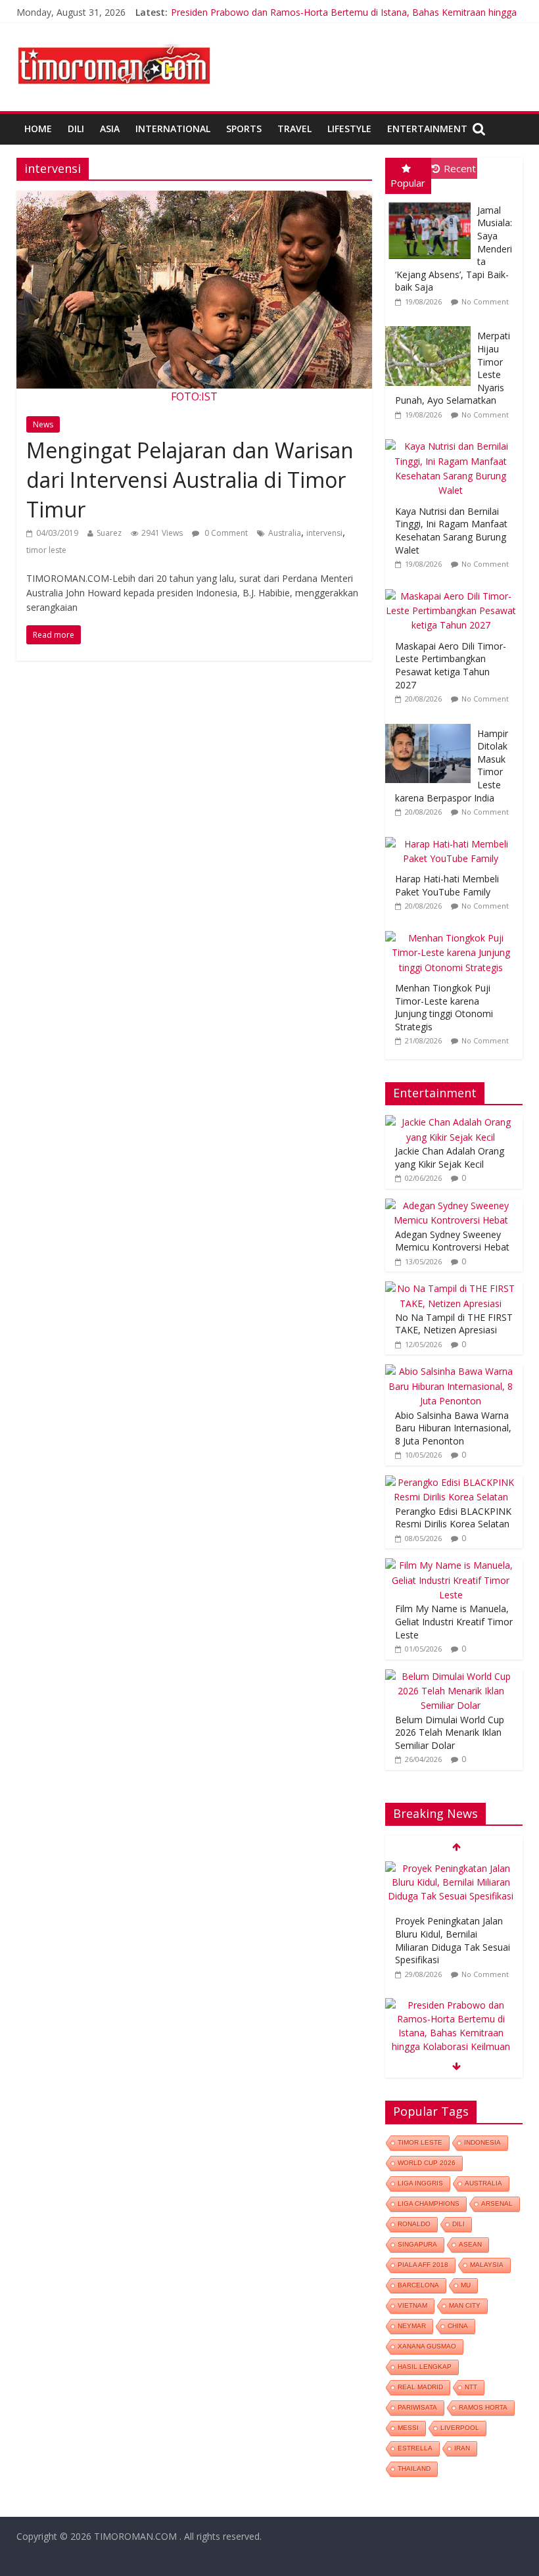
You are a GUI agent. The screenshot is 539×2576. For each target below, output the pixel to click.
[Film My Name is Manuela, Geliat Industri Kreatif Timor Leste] (451, 1565)
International (173, 129)
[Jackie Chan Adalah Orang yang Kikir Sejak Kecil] (451, 1122)
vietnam (412, 2305)
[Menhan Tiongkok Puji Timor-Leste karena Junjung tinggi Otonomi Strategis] (454, 931)
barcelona (418, 2285)
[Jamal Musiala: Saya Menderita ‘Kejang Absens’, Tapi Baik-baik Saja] (431, 201)
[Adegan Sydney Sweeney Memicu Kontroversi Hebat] (451, 1205)
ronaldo (414, 2224)
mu (466, 2285)
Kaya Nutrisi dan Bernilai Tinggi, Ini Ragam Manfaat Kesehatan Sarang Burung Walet (451, 531)
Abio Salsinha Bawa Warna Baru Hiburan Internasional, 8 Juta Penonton (453, 1428)
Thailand (414, 2469)
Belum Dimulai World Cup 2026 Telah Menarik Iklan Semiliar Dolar (450, 1732)
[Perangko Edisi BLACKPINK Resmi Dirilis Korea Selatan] (451, 1482)
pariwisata (417, 2407)
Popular (408, 183)
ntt (471, 2387)
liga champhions (429, 2204)
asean (470, 2244)
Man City (465, 2305)
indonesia (482, 2142)
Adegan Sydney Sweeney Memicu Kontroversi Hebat (452, 1241)
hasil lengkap (425, 2367)
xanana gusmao (427, 2346)
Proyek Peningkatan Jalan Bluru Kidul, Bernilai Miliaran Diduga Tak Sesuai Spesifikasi (453, 1940)
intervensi (324, 533)
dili (458, 2224)
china (458, 2326)
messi (408, 2428)
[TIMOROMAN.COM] (114, 43)
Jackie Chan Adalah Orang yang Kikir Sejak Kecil (450, 1157)
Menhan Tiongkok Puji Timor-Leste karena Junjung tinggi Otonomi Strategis (444, 1007)
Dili (76, 129)
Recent (460, 168)
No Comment (485, 301)
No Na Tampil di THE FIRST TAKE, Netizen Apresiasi (454, 1324)
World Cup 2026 (427, 2163)
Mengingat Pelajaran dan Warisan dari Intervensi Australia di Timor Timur (190, 480)
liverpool (460, 2428)
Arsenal (497, 2204)
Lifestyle (349, 129)
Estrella (415, 2448)
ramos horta (483, 2407)
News (43, 424)
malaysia (487, 2265)
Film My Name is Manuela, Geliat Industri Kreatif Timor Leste (454, 1621)
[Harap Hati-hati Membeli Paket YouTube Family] (454, 837)
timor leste (46, 550)
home (38, 129)
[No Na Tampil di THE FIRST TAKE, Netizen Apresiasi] (451, 1288)
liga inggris (420, 2183)
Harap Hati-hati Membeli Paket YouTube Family (447, 885)
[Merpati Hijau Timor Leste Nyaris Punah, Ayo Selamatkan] (431, 326)
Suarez (109, 533)
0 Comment (225, 533)
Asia (110, 129)
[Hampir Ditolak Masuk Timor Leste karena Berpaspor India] (431, 724)
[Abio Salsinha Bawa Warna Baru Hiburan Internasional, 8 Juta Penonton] (451, 1371)
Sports (244, 129)
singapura (417, 2244)
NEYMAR (412, 2326)
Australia (285, 533)
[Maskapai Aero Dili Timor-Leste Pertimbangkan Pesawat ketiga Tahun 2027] (454, 589)
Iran (462, 2448)
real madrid (420, 2387)
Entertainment (427, 129)
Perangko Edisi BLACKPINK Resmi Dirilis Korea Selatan (453, 1518)
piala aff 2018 (423, 2265)
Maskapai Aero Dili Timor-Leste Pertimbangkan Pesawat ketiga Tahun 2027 (451, 665)
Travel (294, 129)
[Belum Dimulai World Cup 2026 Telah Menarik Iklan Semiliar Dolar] (451, 1676)
